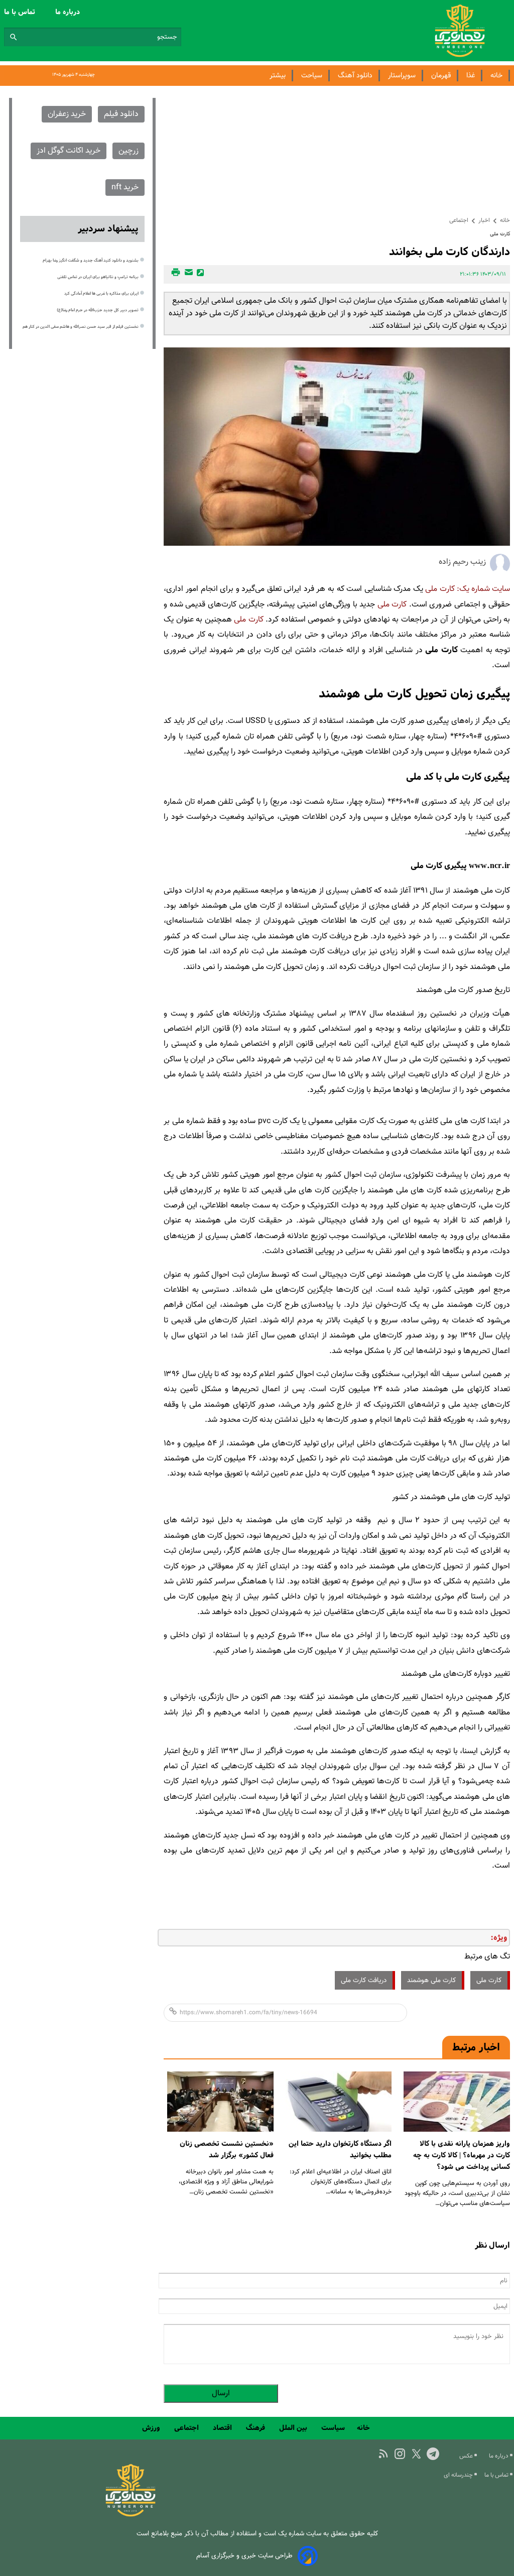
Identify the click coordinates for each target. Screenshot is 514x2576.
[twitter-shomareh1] (416, 2454)
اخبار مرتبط (476, 2047)
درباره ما (69, 12)
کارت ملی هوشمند (431, 1980)
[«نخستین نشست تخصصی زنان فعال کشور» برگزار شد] (220, 2102)
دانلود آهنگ (355, 76)
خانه (496, 76)
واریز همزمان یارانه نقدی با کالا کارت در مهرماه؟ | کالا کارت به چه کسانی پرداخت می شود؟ (462, 2155)
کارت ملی (440, 589)
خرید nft (125, 188)
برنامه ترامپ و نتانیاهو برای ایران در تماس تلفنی (98, 277)
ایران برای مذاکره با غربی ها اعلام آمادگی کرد (101, 294)
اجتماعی (459, 220)
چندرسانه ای (459, 2475)
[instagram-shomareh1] (400, 2454)
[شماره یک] (131, 2515)
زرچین (128, 151)
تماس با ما (21, 12)
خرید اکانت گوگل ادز (69, 151)
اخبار (484, 220)
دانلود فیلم (121, 114)
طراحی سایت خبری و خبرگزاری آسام (244, 2556)
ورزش (152, 2428)
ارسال (221, 2394)
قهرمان (441, 76)
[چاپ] (174, 274)
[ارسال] (187, 274)
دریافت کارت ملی (364, 1980)
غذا (471, 76)
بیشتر (278, 76)
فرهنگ (256, 2428)
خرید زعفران (67, 114)
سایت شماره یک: (483, 589)
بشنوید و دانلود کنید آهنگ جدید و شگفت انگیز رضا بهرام (91, 261)
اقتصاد (223, 2428)
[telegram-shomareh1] (433, 2454)
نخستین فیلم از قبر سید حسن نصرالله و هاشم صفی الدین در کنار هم (81, 327)
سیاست (333, 2428)
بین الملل (294, 2428)
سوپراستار (402, 76)
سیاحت (312, 76)
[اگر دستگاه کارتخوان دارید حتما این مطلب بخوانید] (339, 2102)
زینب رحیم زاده (462, 562)
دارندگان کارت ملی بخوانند (449, 252)
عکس (467, 2456)
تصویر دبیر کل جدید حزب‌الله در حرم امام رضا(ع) (98, 310)
